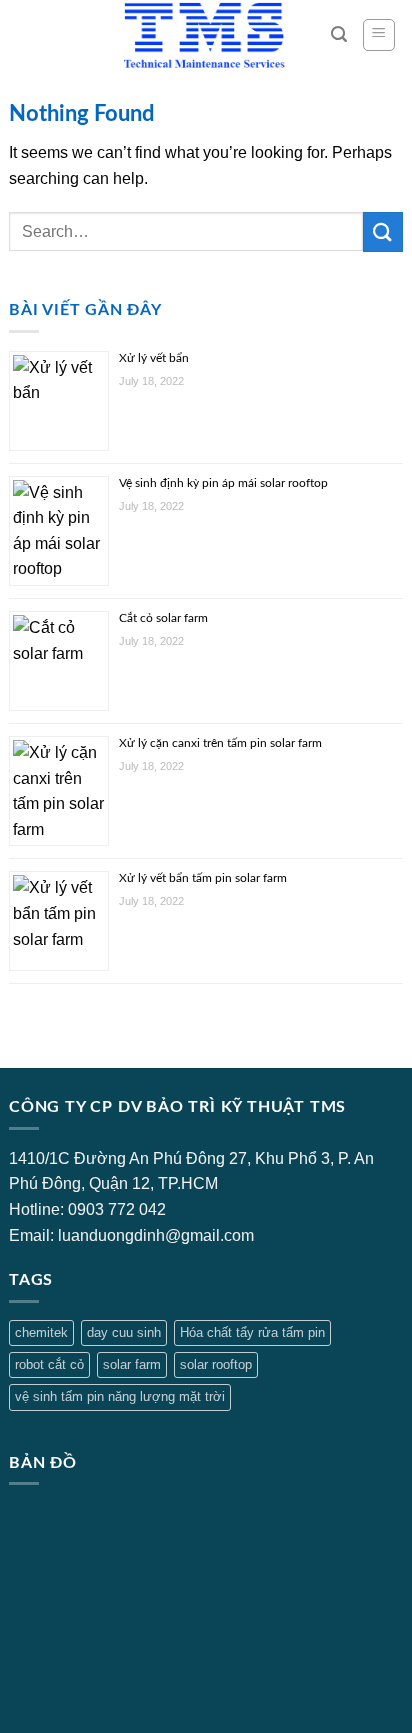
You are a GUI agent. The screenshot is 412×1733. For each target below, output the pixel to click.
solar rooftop (216, 1364)
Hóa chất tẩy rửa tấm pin (252, 1332)
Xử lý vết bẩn (154, 358)
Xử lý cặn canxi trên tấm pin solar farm (220, 743)
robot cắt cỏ (49, 1364)
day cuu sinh (124, 1332)
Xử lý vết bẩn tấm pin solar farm (203, 878)
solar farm (132, 1364)
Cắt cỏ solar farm (163, 618)
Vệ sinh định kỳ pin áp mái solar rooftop (223, 483)
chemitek (41, 1332)
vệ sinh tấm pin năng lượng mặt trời (120, 1396)
